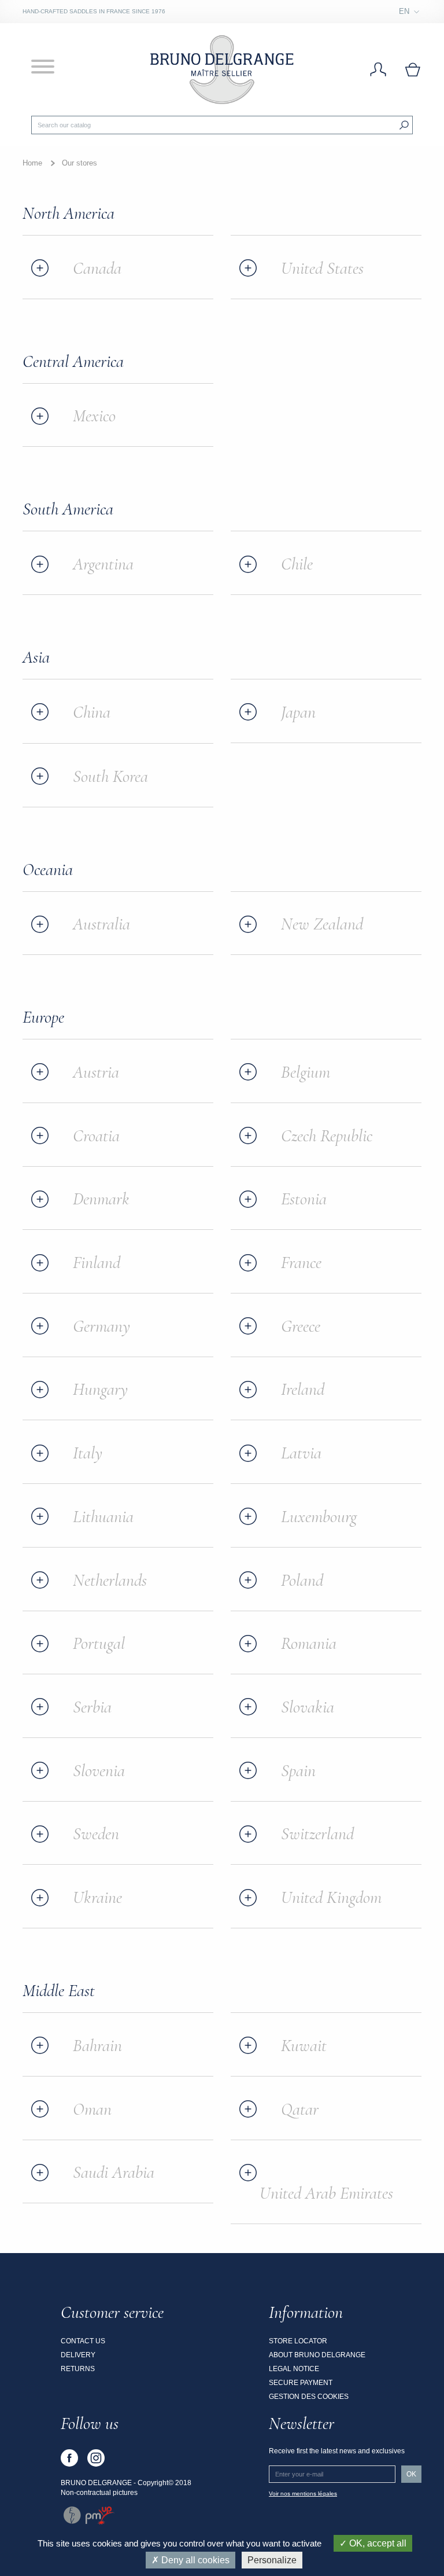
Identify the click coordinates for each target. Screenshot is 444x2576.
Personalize (272, 2560)
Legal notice (294, 2369)
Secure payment (301, 2383)
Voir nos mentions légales (303, 2494)
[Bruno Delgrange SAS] (222, 69)
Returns (78, 2369)
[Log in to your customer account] (378, 70)
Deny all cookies (194, 2560)
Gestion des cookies (309, 2397)
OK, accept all (377, 2543)
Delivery (78, 2355)
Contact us (83, 2341)
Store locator (298, 2341)
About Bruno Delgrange (317, 2355)
